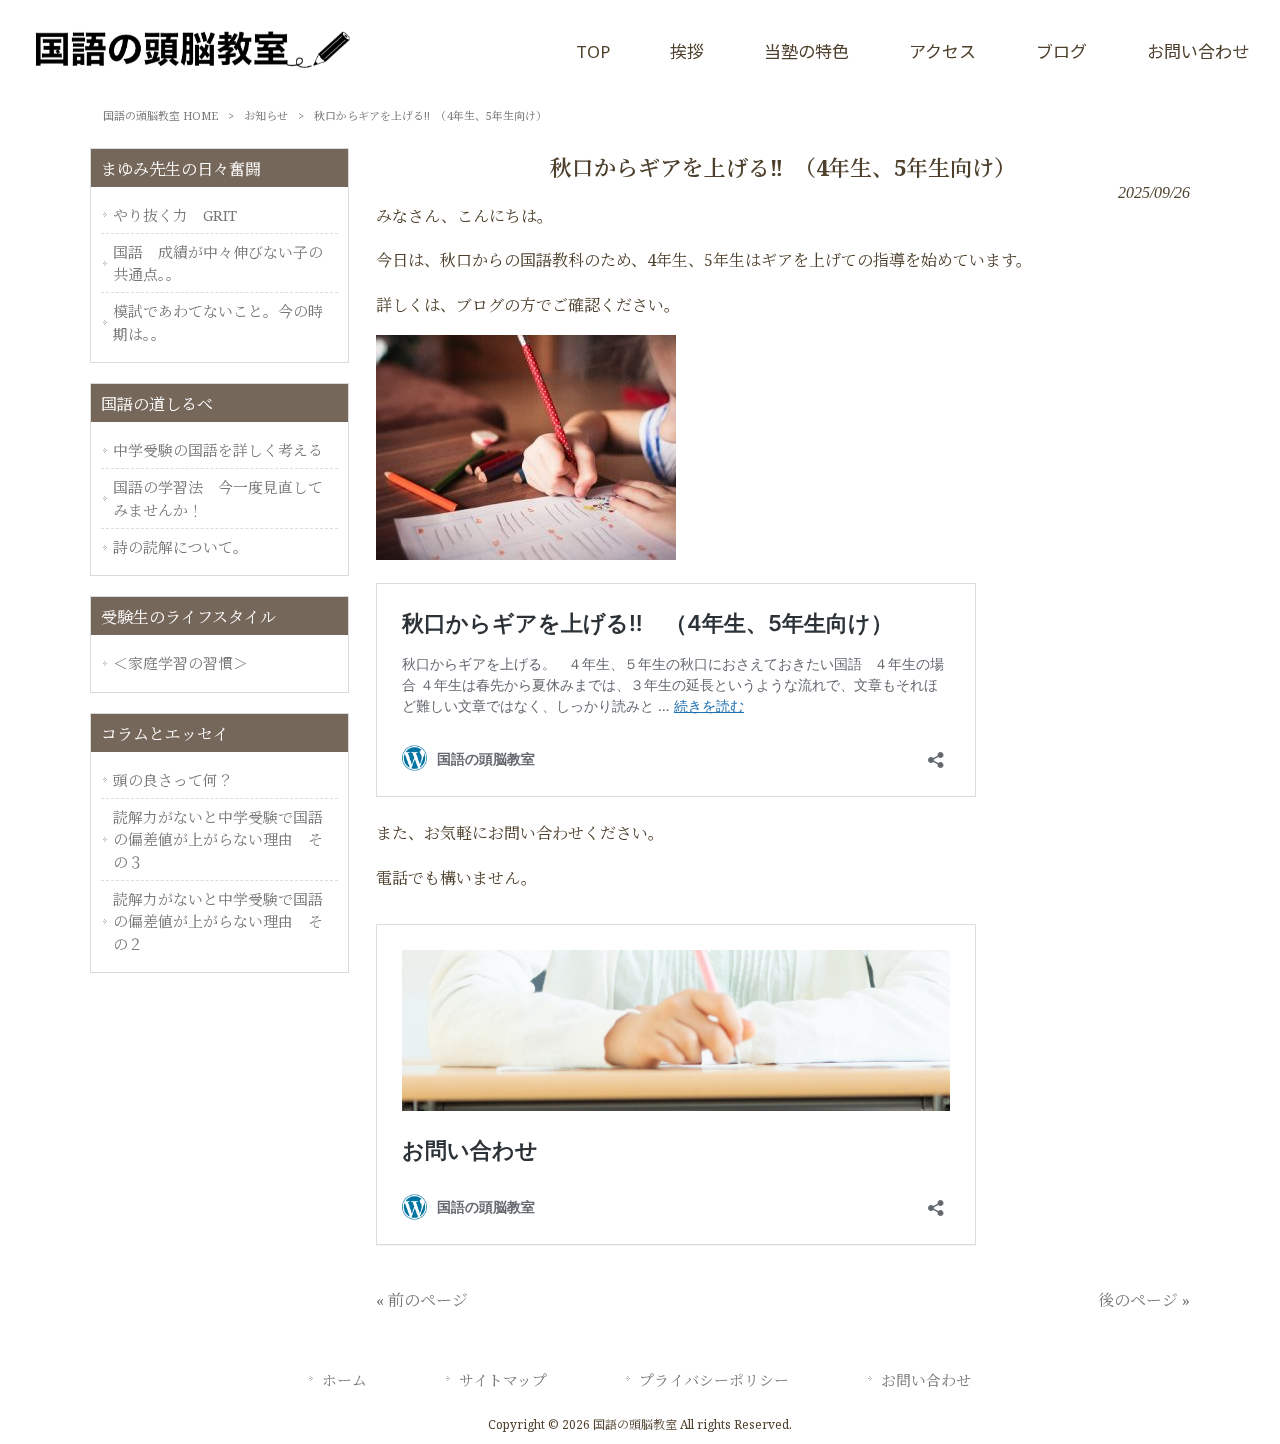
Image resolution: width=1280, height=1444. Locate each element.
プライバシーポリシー (714, 1380)
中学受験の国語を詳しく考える (218, 450)
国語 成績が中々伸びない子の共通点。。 (218, 263)
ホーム (344, 1380)
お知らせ (266, 115)
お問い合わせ (926, 1380)
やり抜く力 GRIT (175, 215)
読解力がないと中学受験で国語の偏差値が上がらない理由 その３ (218, 839)
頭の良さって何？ (173, 780)
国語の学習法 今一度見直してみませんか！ (218, 498)
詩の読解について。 (180, 547)
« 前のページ (422, 1300)
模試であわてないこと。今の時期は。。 (218, 322)
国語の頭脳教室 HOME (160, 115)
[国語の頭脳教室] (190, 79)
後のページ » (1144, 1300)
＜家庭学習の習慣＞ (180, 663)
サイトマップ (503, 1380)
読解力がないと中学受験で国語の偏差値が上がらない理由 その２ (218, 921)
